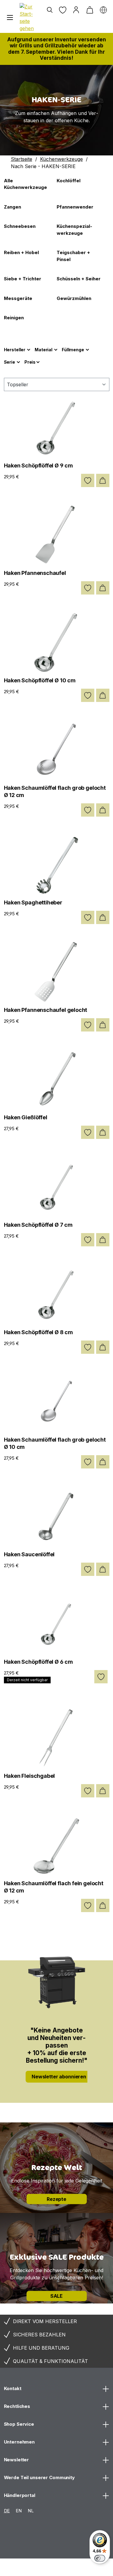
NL (31, 2511)
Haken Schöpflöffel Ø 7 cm (38, 1225)
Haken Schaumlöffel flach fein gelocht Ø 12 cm (54, 1887)
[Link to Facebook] (56, 2568)
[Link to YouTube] (78, 2568)
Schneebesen (20, 226)
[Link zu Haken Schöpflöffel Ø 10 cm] (57, 642)
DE (7, 2511)
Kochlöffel (69, 181)
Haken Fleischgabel (30, 1776)
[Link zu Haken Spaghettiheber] (57, 864)
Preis (30, 362)
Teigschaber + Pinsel (73, 256)
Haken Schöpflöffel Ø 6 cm (39, 1662)
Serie (9, 362)
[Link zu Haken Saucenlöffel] (57, 1516)
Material (44, 350)
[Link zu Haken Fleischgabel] (57, 1738)
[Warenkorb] (90, 10)
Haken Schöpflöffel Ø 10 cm (40, 680)
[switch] (100, 2558)
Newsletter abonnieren (59, 2077)
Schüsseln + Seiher (79, 279)
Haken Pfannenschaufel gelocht (46, 1010)
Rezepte (56, 2199)
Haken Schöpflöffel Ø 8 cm (39, 1332)
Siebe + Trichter (23, 279)
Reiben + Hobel (21, 252)
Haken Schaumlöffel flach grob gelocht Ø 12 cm (55, 791)
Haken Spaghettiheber (33, 902)
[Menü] (10, 18)
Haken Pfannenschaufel (35, 573)
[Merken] (88, 480)
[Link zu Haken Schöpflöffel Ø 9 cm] (57, 427)
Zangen (13, 207)
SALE (56, 2296)
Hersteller (15, 350)
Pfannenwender (75, 207)
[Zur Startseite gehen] (28, 18)
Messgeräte (18, 298)
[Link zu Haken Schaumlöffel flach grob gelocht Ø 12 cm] (57, 750)
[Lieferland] (103, 10)
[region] (56, 110)
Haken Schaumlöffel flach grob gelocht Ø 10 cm (55, 1443)
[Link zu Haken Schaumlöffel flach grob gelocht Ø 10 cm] (57, 1401)
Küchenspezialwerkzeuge (74, 230)
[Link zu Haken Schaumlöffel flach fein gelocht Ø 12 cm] (57, 1845)
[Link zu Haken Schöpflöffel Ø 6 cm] (57, 1624)
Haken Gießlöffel (26, 1117)
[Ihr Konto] (76, 10)
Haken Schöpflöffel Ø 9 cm (39, 465)
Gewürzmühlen (74, 298)
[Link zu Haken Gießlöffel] (57, 1079)
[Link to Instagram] (11, 2568)
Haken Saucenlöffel (29, 1554)
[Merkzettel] (63, 10)
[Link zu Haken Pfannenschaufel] (57, 535)
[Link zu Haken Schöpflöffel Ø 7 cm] (57, 1187)
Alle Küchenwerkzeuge (25, 184)
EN (19, 2511)
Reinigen (14, 318)
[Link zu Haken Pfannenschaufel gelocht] (57, 972)
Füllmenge (73, 350)
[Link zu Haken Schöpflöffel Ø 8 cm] (57, 1294)
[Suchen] (50, 10)
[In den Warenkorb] (103, 480)
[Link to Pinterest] (33, 2568)
